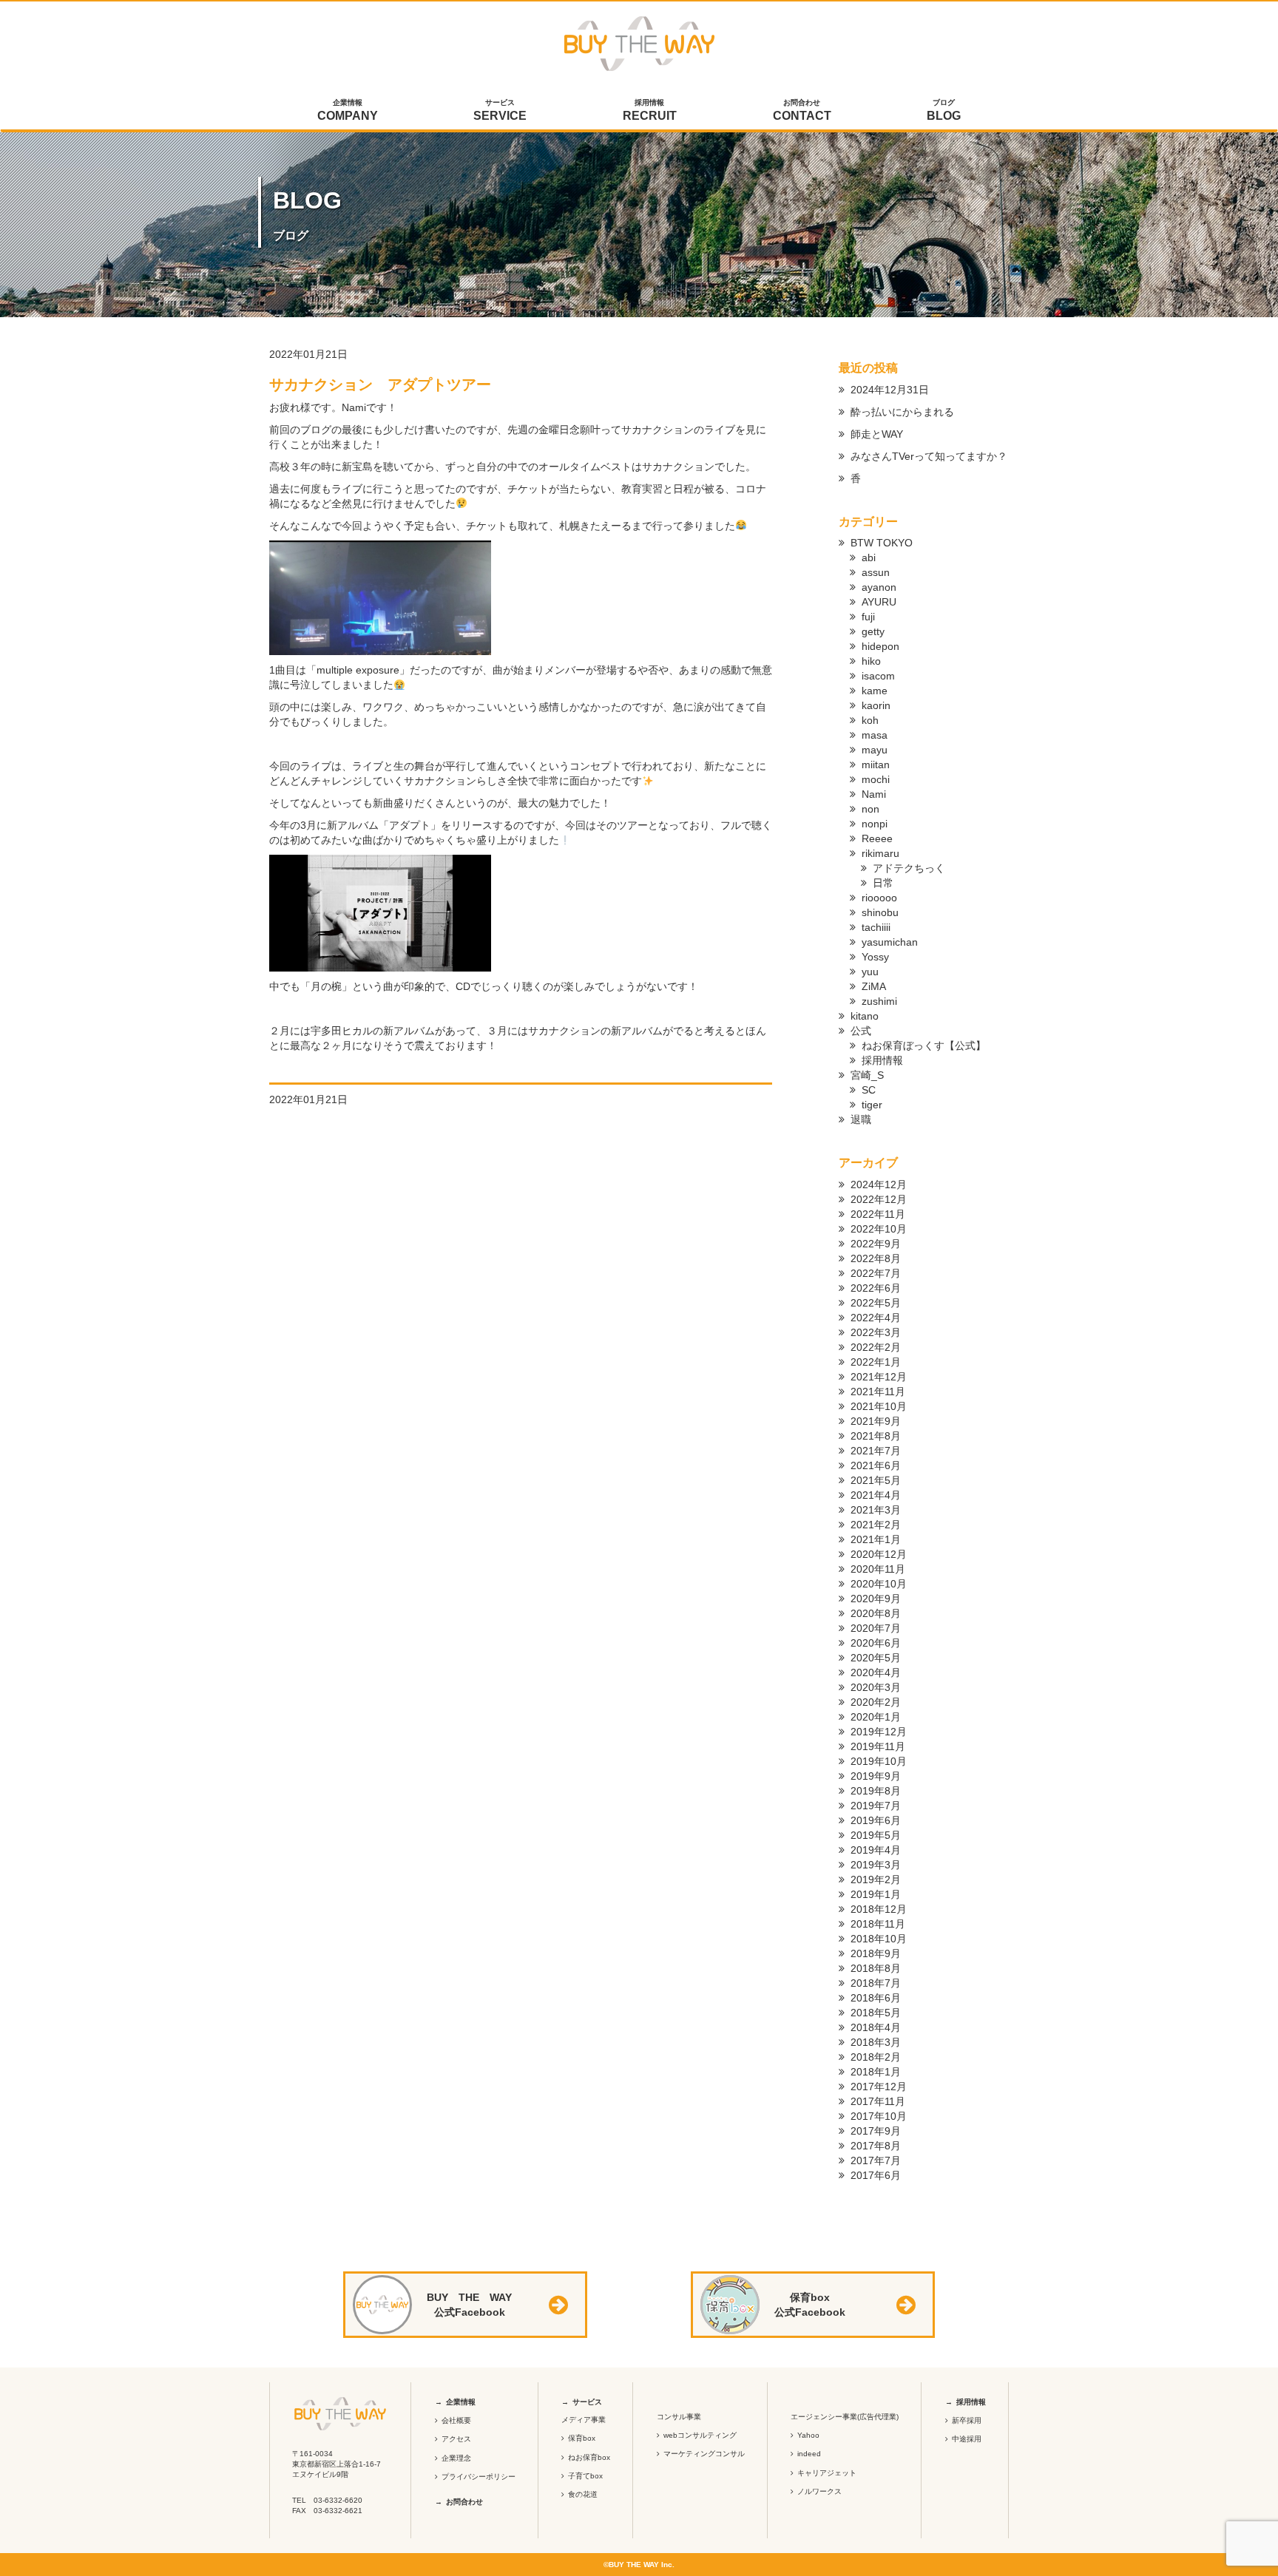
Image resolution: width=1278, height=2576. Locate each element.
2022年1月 (876, 1362)
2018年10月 (879, 1939)
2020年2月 (876, 1702)
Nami (874, 794)
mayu (875, 750)
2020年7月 (876, 1628)
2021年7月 (876, 1451)
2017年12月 (879, 2087)
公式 (861, 1031)
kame (875, 691)
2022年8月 (876, 1258)
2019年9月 (876, 1776)
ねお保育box (589, 2457)
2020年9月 (876, 1599)
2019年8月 (876, 1791)
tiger (872, 1105)
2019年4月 (876, 1850)
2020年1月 (876, 1717)
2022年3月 (876, 1332)
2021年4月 (876, 1495)
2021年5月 (876, 1480)
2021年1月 (876, 1539)
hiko (871, 661)
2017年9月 (876, 2131)
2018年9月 (876, 1953)
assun (876, 572)
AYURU (879, 602)
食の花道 (583, 2494)
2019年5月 (876, 1835)
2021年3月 (876, 1510)
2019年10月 (879, 1761)
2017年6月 (876, 2175)
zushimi (879, 1001)
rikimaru (880, 853)
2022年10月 (879, 1229)
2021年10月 (879, 1406)
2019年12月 (879, 1732)
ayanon (879, 587)
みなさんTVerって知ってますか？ (929, 456)
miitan (876, 765)
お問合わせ (802, 110)
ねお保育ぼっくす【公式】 (924, 1045)
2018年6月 (876, 1998)
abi (869, 557)
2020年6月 (876, 1643)
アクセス (456, 2439)
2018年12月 (879, 1909)
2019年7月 (876, 1806)
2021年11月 (878, 1392)
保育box (582, 2438)
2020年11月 (878, 1569)
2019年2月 (876, 1880)
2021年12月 (879, 1377)
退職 (861, 1119)
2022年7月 (876, 1273)
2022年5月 (876, 1303)
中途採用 (967, 2439)
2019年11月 (878, 1746)
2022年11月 (878, 1214)
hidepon (880, 646)
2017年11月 (878, 2101)
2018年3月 (876, 2042)
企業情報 (348, 110)
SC (869, 1090)
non (870, 809)
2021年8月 (876, 1436)
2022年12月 (879, 1199)
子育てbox (585, 2476)
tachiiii (876, 927)
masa (875, 735)
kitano (865, 1016)
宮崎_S (867, 1075)
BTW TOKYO (882, 543)
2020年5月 (876, 1658)
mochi (876, 779)
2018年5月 (876, 2013)
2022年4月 (876, 1318)
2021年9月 (876, 1421)
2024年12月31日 (890, 390)
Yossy (875, 957)
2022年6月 (876, 1288)
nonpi (875, 824)
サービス (500, 110)
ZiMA (874, 986)
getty (873, 631)
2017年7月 (876, 2160)
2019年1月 (876, 1894)
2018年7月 (876, 1983)
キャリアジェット (827, 2473)
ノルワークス (819, 2491)
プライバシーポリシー (479, 2477)
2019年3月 (876, 1865)
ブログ (944, 110)
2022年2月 (876, 1347)
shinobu (880, 912)
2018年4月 (876, 2027)
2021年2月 (876, 1525)
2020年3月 (876, 1687)
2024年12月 (879, 1184)
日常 (883, 883)
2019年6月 (876, 1820)
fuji (868, 617)
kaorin (876, 705)
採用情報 (650, 110)
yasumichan (890, 942)
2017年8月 (876, 2146)
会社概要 (456, 2420)
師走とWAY (877, 434)
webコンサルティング (700, 2435)
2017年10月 (879, 2116)
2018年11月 (878, 1924)
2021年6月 (876, 1465)
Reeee (877, 838)
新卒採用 (967, 2420)
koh (870, 720)
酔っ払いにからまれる (902, 412)
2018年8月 (876, 1968)
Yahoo (808, 2435)
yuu (870, 972)
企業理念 (456, 2458)
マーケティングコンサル (704, 2454)
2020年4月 (876, 1672)
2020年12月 (879, 1554)
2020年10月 (879, 1584)
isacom (878, 676)
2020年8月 (876, 1613)
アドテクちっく (909, 868)
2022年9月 (876, 1244)
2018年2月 (876, 2057)
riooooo (879, 898)
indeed (809, 2454)
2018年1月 (876, 2072)
